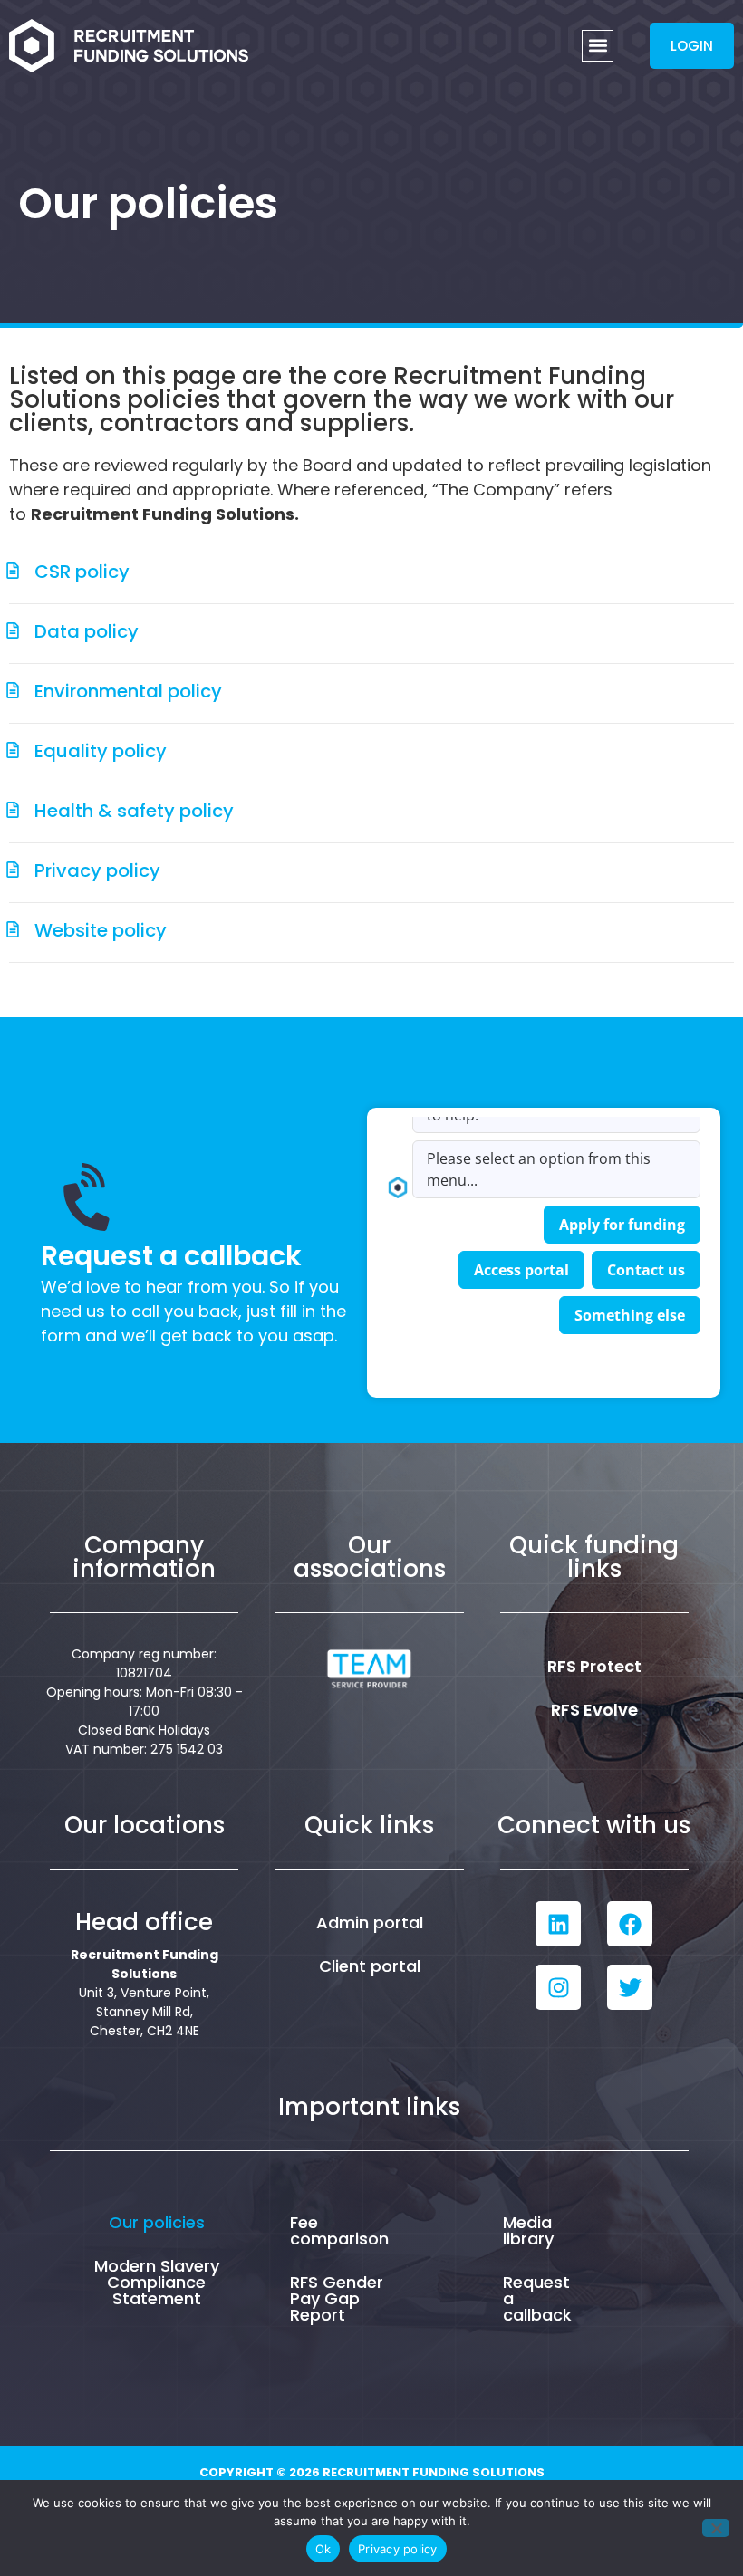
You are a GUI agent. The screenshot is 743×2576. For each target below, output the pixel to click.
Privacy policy (97, 870)
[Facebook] (630, 1924)
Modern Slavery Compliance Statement (157, 2282)
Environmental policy (128, 691)
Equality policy (101, 751)
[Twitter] (630, 1987)
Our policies (157, 2222)
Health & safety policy (134, 811)
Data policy (87, 631)
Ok (323, 2549)
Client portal (370, 1966)
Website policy (101, 930)
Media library (528, 2230)
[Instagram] (558, 1987)
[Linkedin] (558, 1924)
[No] (716, 2528)
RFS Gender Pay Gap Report (337, 2298)
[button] (598, 46)
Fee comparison (339, 2230)
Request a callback (537, 2298)
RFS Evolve (594, 1710)
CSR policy (82, 572)
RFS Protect (594, 1666)
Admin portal (370, 1922)
